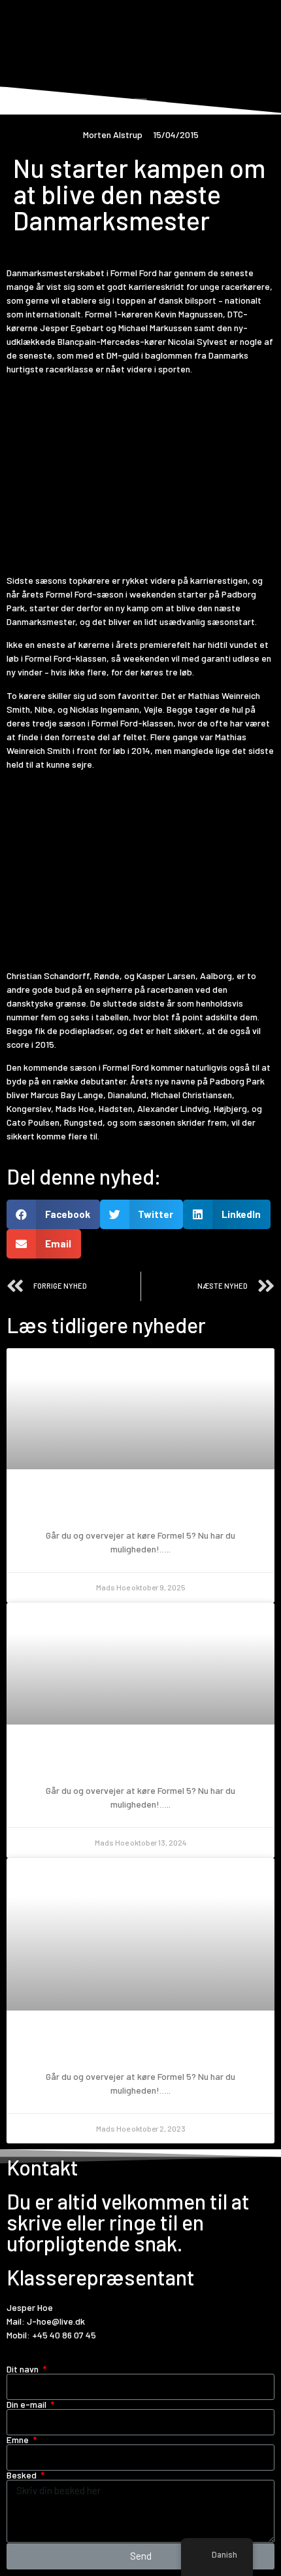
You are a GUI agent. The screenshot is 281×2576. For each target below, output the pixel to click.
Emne (19, 2440)
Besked (23, 2475)
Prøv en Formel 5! (140, 1506)
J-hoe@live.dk (56, 2321)
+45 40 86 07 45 (64, 2335)
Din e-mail (27, 2405)
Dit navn (24, 2369)
